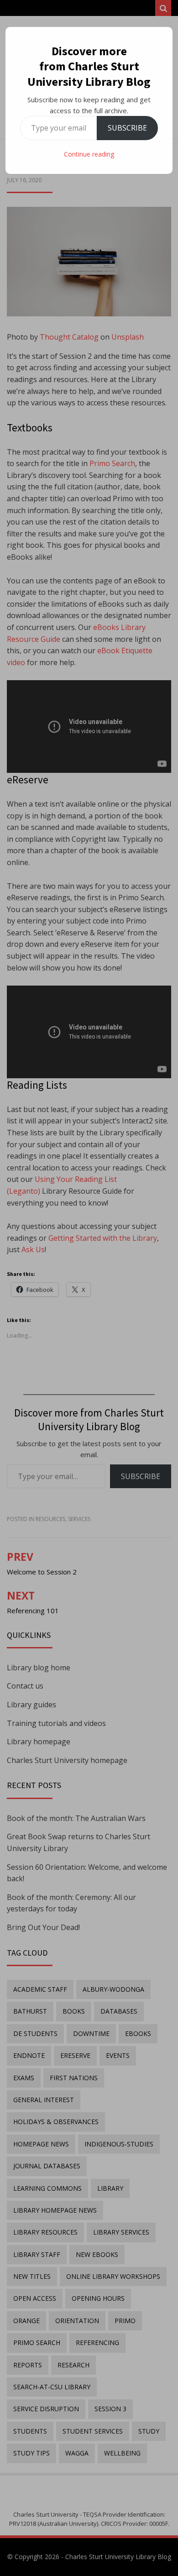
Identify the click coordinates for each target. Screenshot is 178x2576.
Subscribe (127, 128)
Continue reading (89, 154)
